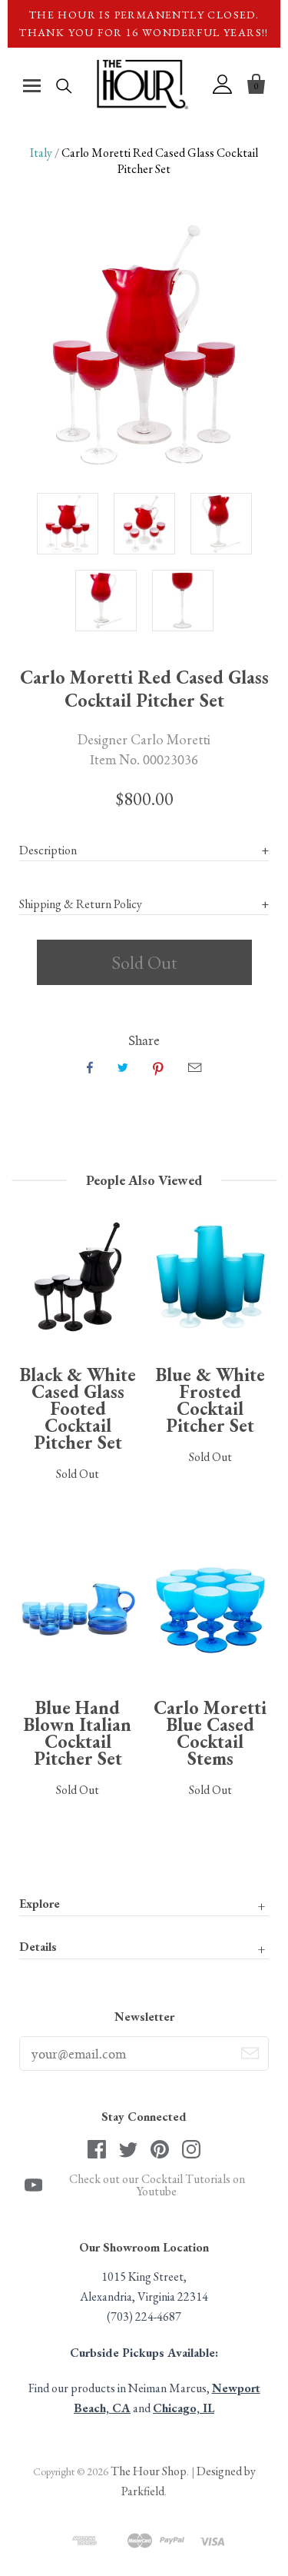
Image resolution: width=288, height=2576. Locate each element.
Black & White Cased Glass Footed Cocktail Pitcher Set (78, 1408)
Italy (41, 153)
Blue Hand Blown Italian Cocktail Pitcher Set (78, 1733)
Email (195, 1067)
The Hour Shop (149, 2471)
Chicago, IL (184, 2408)
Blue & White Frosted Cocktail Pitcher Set (210, 1400)
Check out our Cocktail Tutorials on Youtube (157, 2185)
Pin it (158, 1067)
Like (90, 1067)
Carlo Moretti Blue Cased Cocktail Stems (210, 1733)
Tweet (123, 1067)
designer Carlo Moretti (144, 739)
